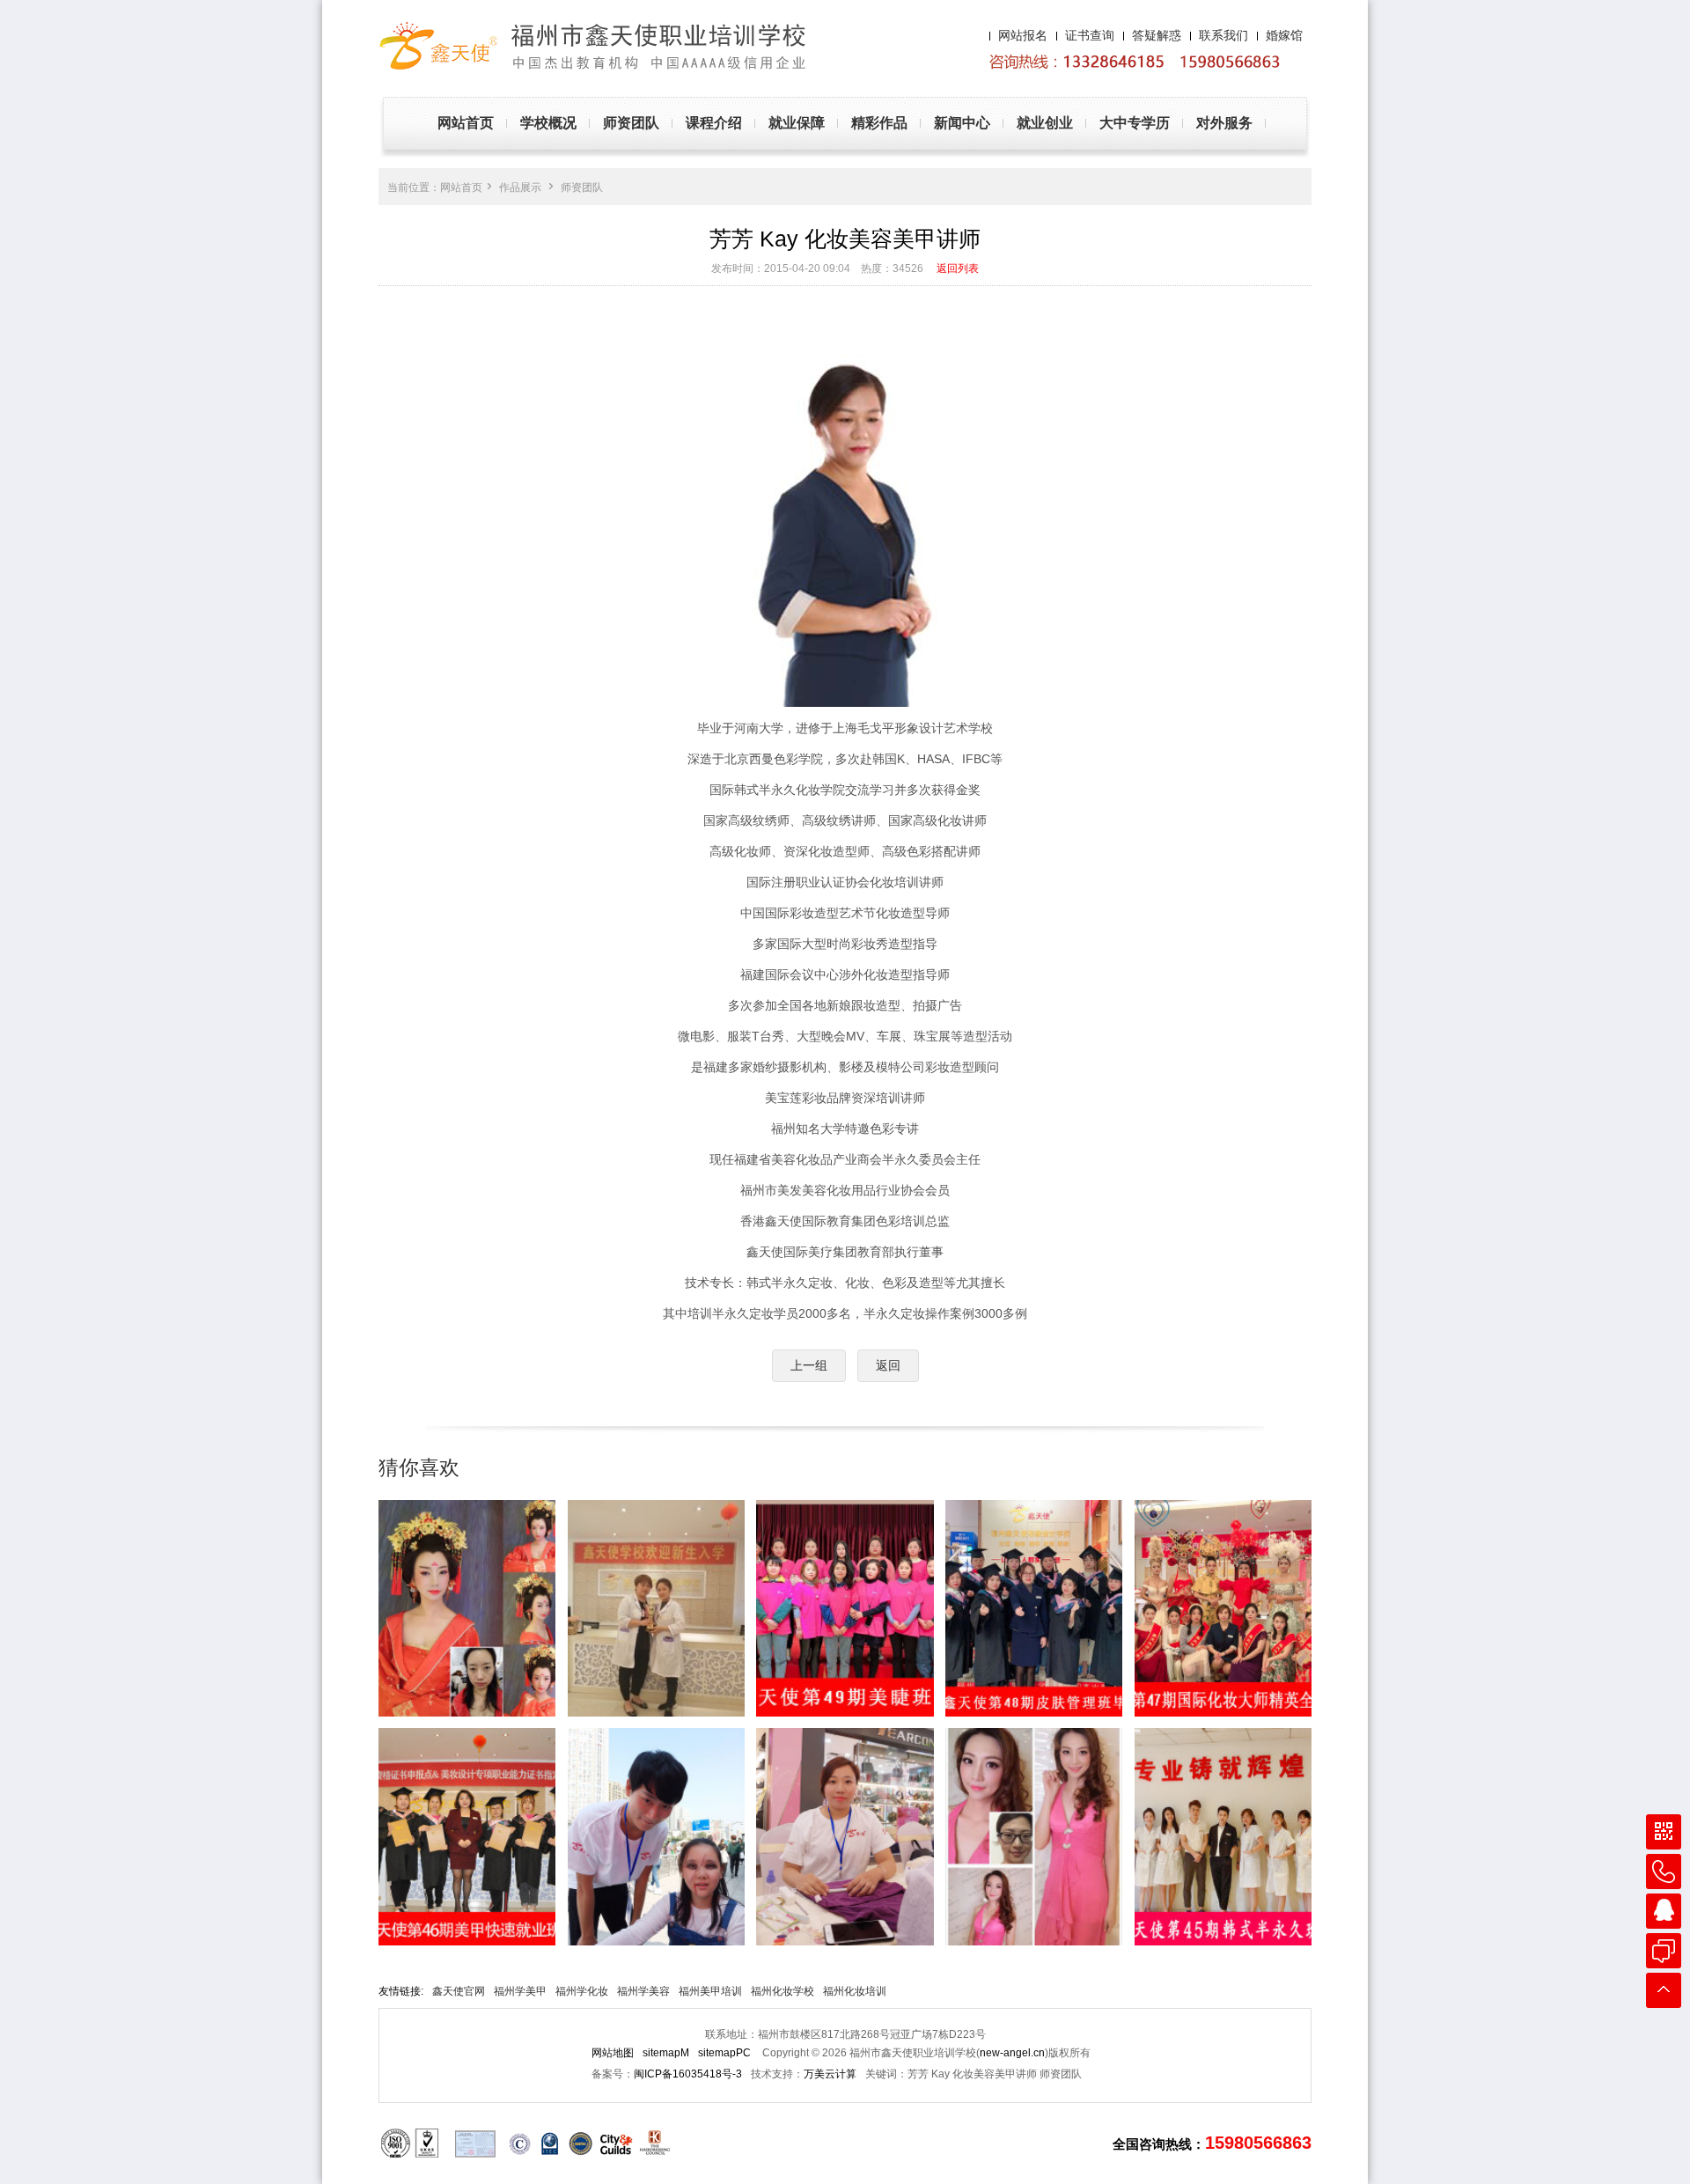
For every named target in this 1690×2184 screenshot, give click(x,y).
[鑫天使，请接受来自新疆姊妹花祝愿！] (656, 1608)
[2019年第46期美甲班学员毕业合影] (467, 1836)
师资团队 (582, 188)
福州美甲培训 (710, 1991)
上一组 (809, 1365)
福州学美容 (643, 1991)
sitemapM (666, 2053)
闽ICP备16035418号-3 (688, 2074)
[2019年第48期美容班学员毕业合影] (1034, 1608)
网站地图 (613, 2053)
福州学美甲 (520, 1991)
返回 (888, 1365)
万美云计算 (830, 2074)
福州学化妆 (582, 1991)
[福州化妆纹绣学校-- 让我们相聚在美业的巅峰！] (845, 1836)
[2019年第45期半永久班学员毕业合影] (1223, 1836)
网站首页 (461, 188)
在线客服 (1664, 1951)
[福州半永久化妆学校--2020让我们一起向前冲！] (656, 1836)
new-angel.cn (1012, 2053)
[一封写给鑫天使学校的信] (1034, 1836)
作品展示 (520, 188)
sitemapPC (724, 2053)
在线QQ (1664, 1911)
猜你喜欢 (419, 1467)
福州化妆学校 (783, 1991)
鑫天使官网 (459, 1991)
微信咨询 (1664, 1832)
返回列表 (958, 268)
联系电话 (1664, 1871)
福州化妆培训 (855, 1991)
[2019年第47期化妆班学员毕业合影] (1223, 1608)
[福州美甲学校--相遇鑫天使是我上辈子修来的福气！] (467, 1608)
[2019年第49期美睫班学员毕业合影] (845, 1608)
